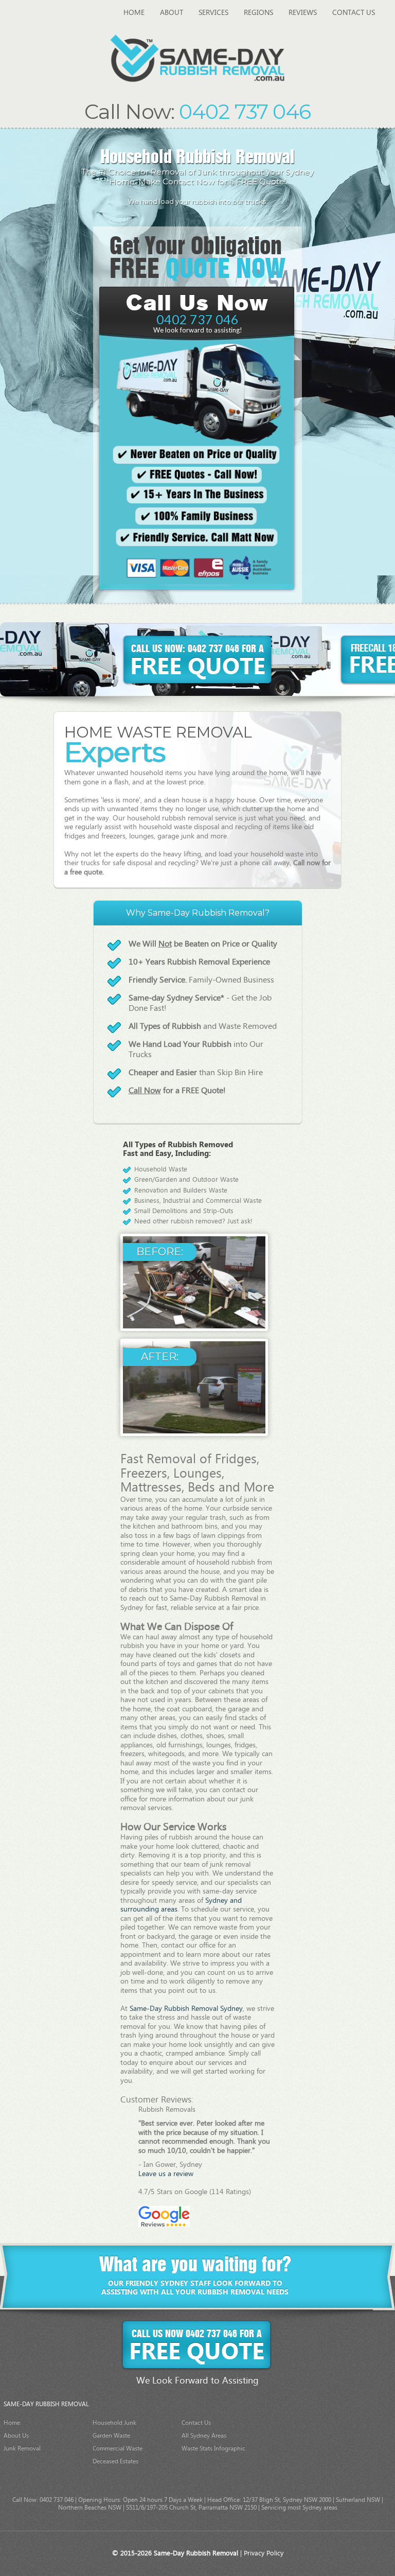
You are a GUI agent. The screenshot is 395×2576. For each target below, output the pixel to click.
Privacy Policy (264, 2554)
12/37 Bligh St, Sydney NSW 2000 (287, 2500)
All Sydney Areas (204, 2436)
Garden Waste (111, 2436)
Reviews (303, 13)
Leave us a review (166, 2174)
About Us (16, 2436)
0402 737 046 (197, 319)
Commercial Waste (118, 2449)
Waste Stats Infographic (213, 2449)
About (172, 13)
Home (138, 13)
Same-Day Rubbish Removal (196, 2554)
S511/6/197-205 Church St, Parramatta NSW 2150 (191, 2508)
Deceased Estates (115, 2461)
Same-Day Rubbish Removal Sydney (186, 2009)
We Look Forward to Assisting (197, 2381)
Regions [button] (258, 13)
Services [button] (213, 13)
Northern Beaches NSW (90, 2508)
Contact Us (354, 13)
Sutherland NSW (358, 2500)
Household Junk (114, 2423)
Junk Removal (22, 2449)
